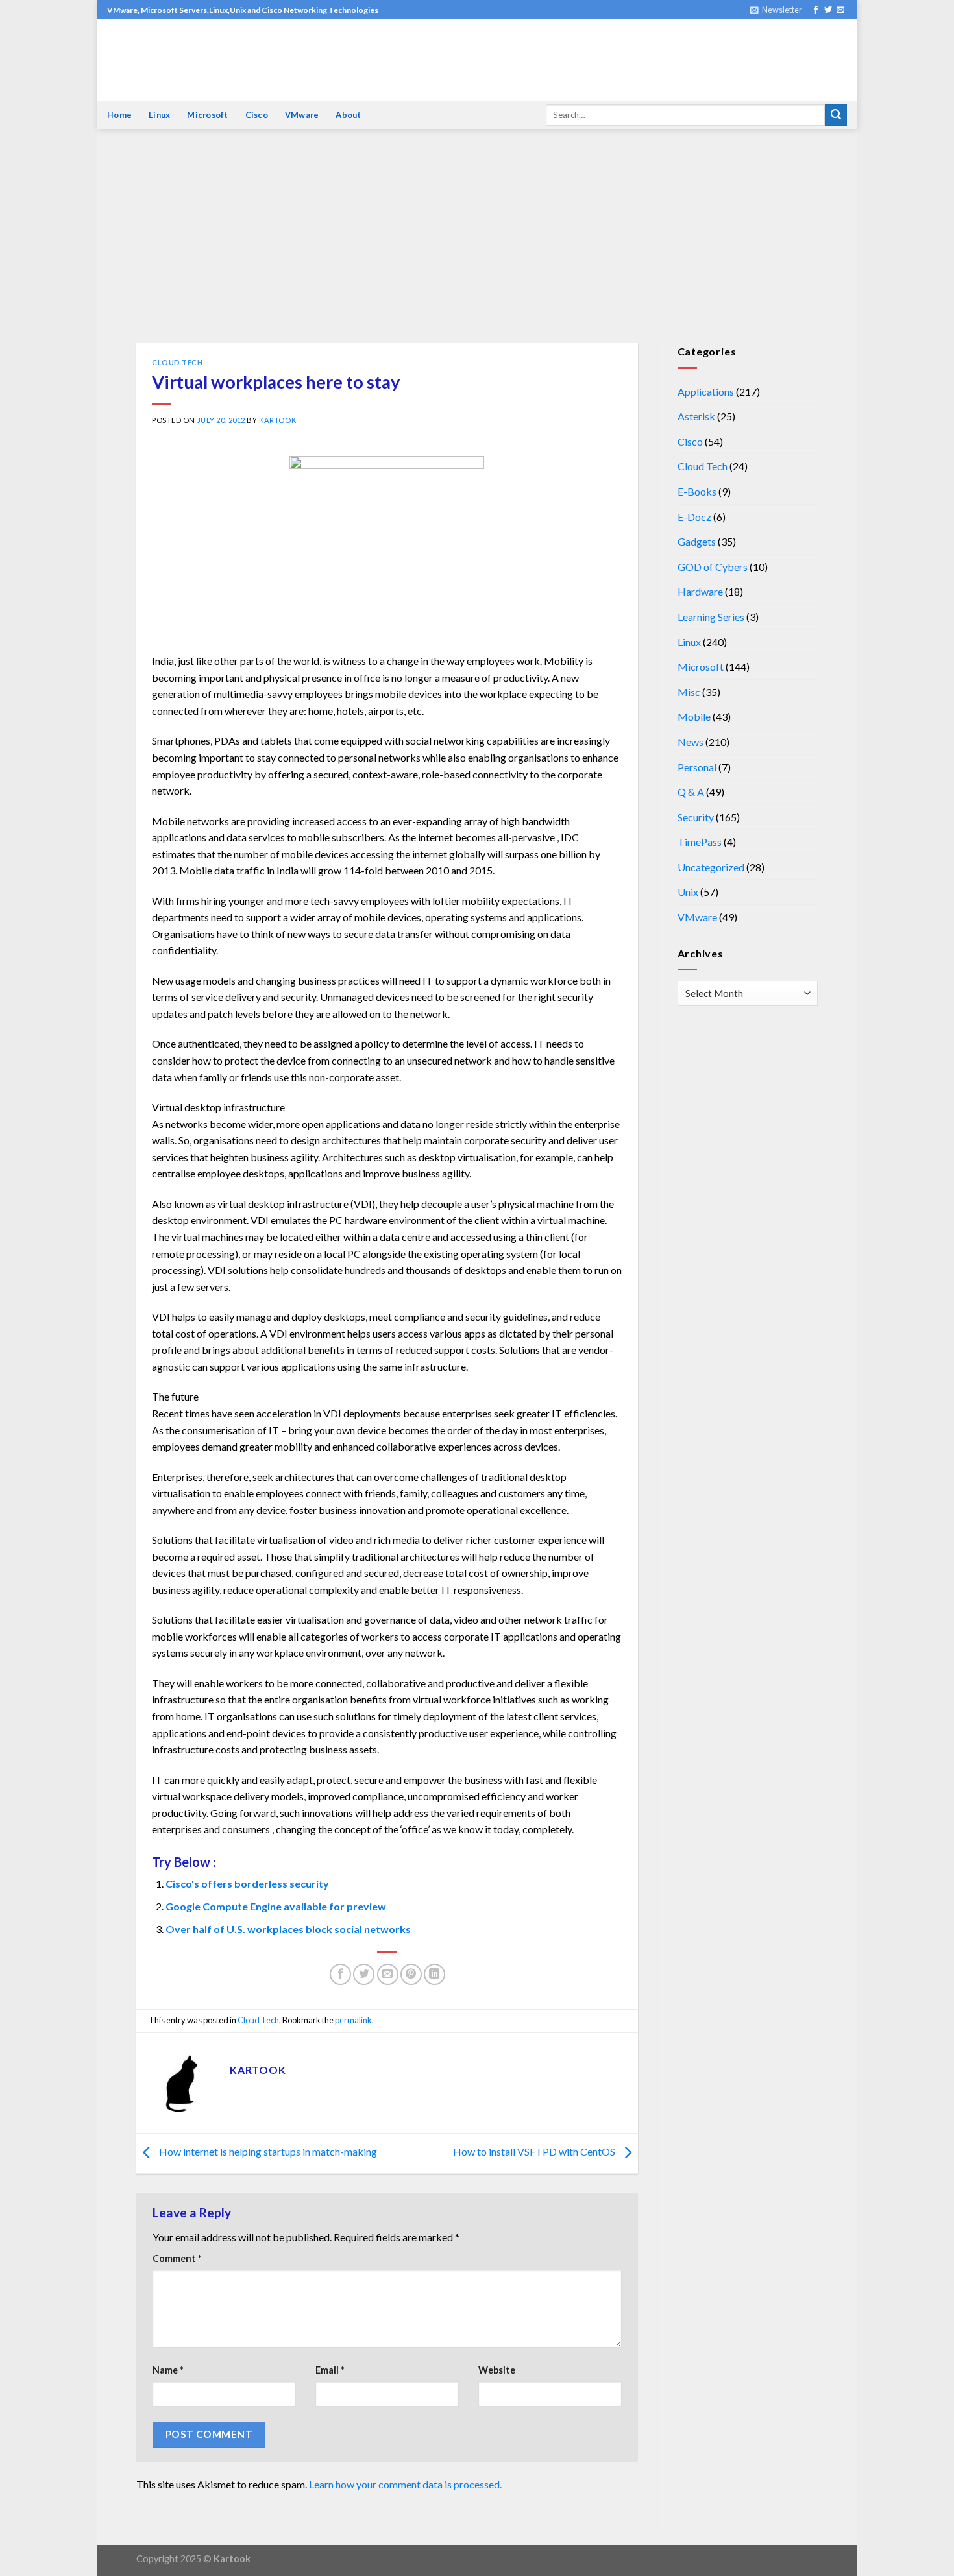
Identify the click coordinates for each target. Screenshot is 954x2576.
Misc (689, 692)
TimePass (700, 842)
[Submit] (836, 115)
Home (119, 115)
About (348, 115)
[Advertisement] (477, 246)
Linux (159, 115)
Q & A (691, 792)
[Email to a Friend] (388, 1974)
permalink (353, 2020)
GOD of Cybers (713, 567)
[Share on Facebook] (340, 1974)
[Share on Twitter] (364, 1974)
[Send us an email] (840, 10)
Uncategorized (711, 867)
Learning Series (711, 617)
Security (696, 817)
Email (330, 2370)
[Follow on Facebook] (816, 10)
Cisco (257, 115)
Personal (697, 767)
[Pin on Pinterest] (411, 1974)
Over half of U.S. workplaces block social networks (288, 1929)
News (691, 742)
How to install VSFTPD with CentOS (535, 2152)
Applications (706, 391)
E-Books (697, 491)
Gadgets (697, 541)
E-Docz (694, 517)
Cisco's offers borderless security (247, 1884)
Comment (177, 2258)
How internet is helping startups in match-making (267, 2152)
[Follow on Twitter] (828, 10)
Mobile (694, 716)
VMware (302, 115)
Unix (688, 892)
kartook (277, 420)
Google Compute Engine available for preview (276, 1906)
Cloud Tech (177, 362)
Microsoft (207, 115)
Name (168, 2370)
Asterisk (696, 416)
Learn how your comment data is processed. (405, 2484)
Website (497, 2370)
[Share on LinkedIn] (434, 1974)
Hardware (700, 591)
